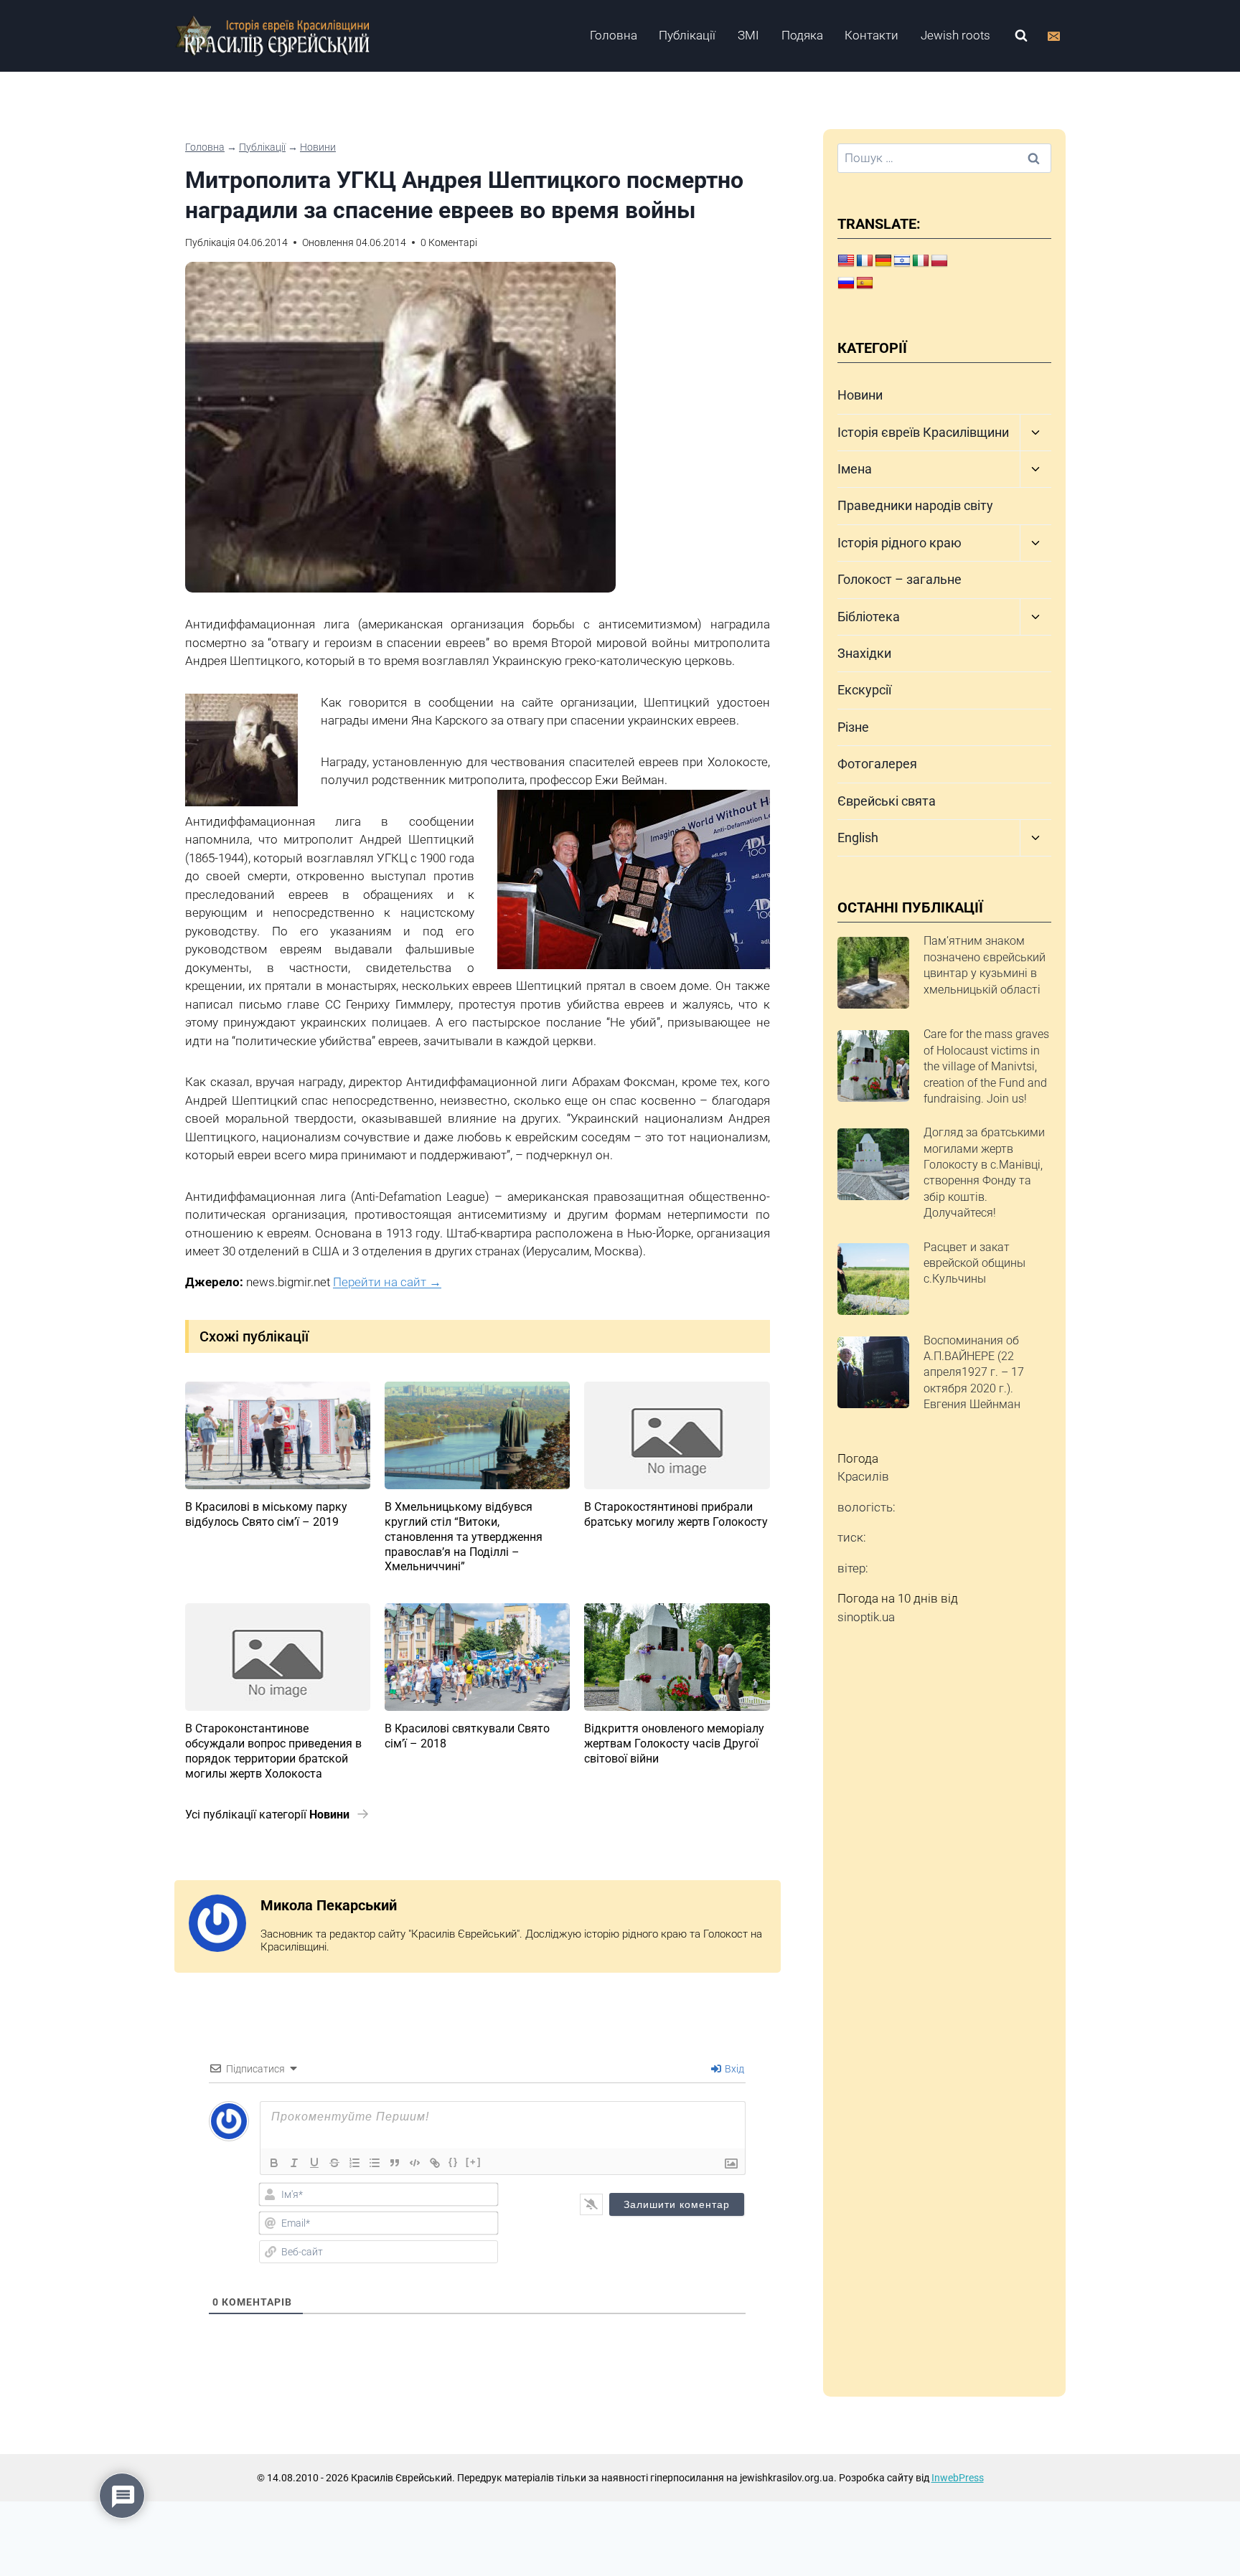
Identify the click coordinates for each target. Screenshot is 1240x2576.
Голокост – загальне (900, 579)
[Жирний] (274, 2163)
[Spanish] (865, 283)
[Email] (1053, 36)
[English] (846, 261)
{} (454, 2162)
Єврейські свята (887, 801)
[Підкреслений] (314, 2163)
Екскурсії (864, 690)
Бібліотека (869, 617)
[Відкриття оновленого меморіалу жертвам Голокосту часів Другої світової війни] (677, 1657)
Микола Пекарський (329, 1905)
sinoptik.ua (866, 1617)
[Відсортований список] (354, 2163)
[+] (474, 2162)
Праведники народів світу (915, 505)
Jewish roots (955, 35)
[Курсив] (294, 2163)
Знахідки (864, 653)
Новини (318, 147)
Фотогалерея (877, 764)
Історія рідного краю (900, 543)
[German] (883, 261)
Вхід (733, 2069)
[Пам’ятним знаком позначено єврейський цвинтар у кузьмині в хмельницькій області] (873, 973)
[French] (865, 261)
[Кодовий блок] (415, 2163)
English (858, 838)
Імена (855, 469)
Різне (853, 727)
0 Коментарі (449, 242)
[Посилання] (435, 2163)
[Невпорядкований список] (375, 2163)
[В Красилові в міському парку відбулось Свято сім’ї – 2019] (278, 1435)
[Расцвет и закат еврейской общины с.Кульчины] (873, 1279)
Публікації (687, 35)
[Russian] (846, 283)
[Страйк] (334, 2163)
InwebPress (958, 2478)
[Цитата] (395, 2163)
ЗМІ (748, 35)
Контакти (872, 35)
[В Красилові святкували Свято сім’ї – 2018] (477, 1657)
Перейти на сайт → (387, 1282)
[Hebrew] (902, 261)
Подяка (802, 35)
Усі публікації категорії (267, 1815)
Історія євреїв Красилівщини (923, 432)
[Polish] (939, 261)
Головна (614, 35)
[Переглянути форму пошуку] (1021, 36)
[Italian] (921, 261)
